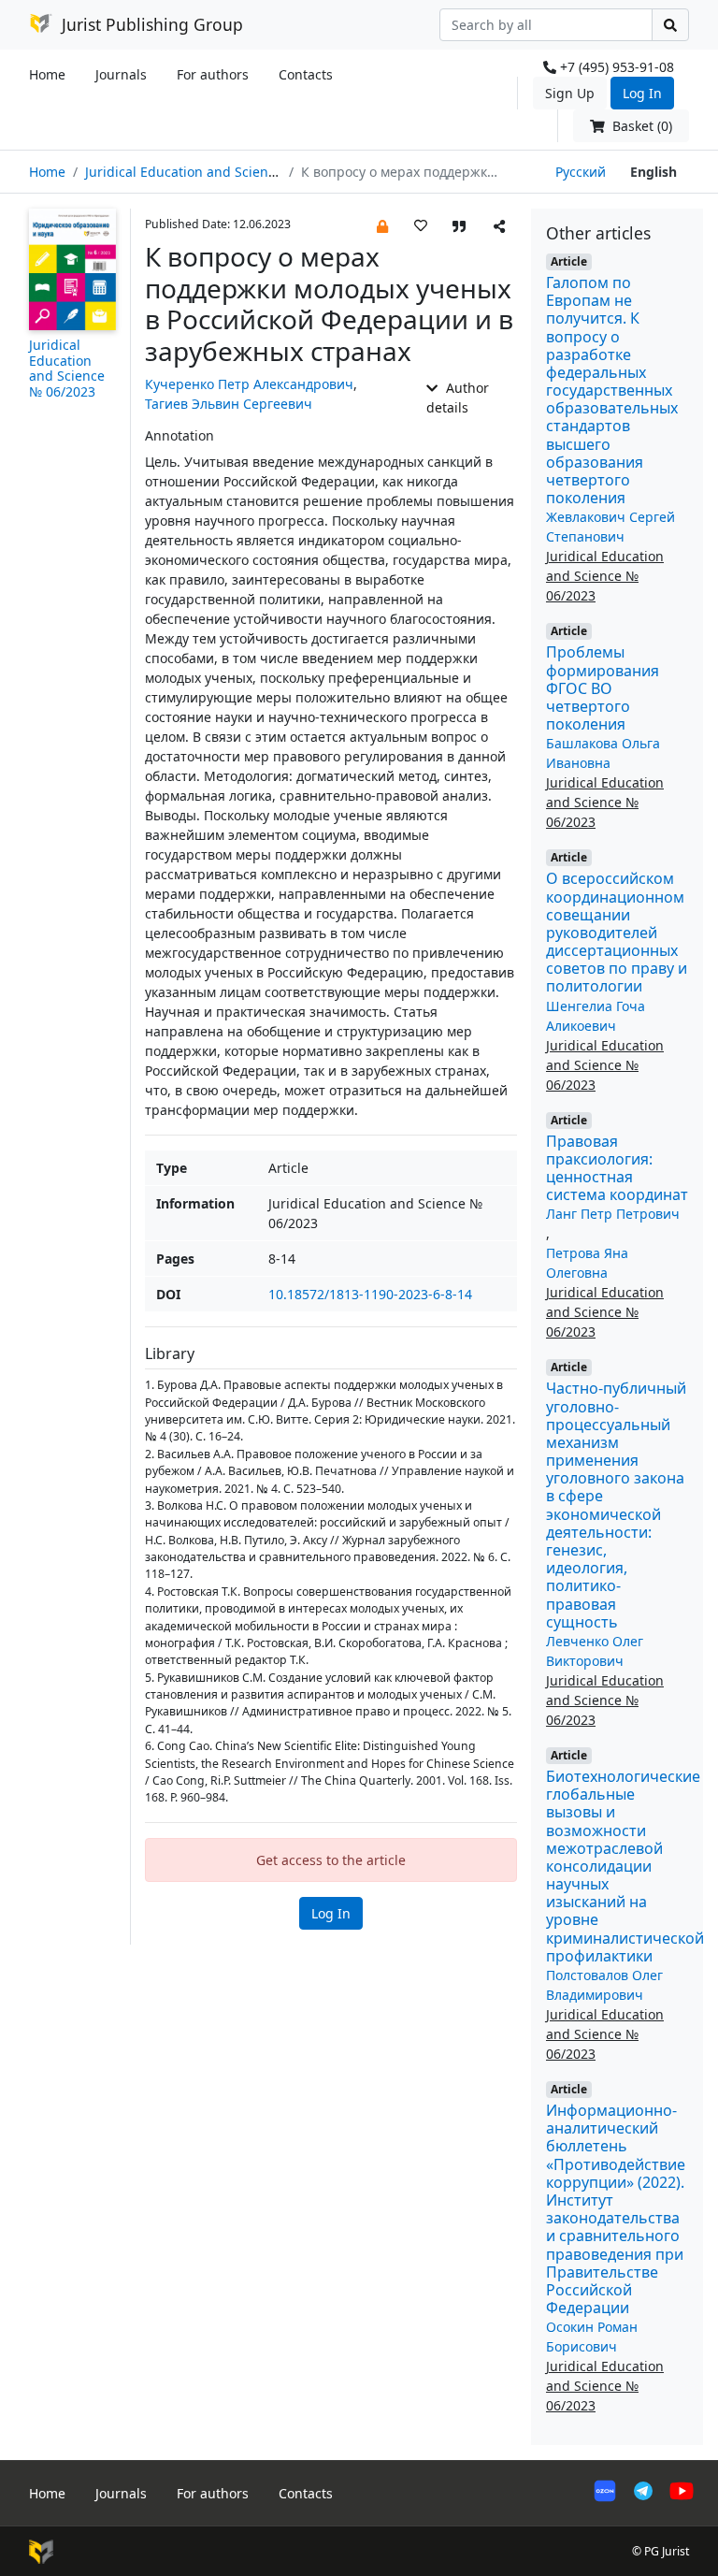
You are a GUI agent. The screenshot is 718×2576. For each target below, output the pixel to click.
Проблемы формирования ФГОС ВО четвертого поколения (603, 688)
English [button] (653, 172)
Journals (121, 74)
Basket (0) (640, 126)
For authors (213, 74)
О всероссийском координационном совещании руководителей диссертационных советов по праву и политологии (617, 932)
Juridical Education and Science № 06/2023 (219, 172)
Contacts (306, 74)
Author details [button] (457, 398)
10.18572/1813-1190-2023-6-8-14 (370, 1294)
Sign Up (570, 93)
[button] (382, 225)
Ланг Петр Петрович (613, 1214)
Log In (642, 93)
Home (47, 74)
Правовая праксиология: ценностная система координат (617, 1168)
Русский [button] (581, 172)
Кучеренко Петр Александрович (249, 384)
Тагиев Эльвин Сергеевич (229, 404)
